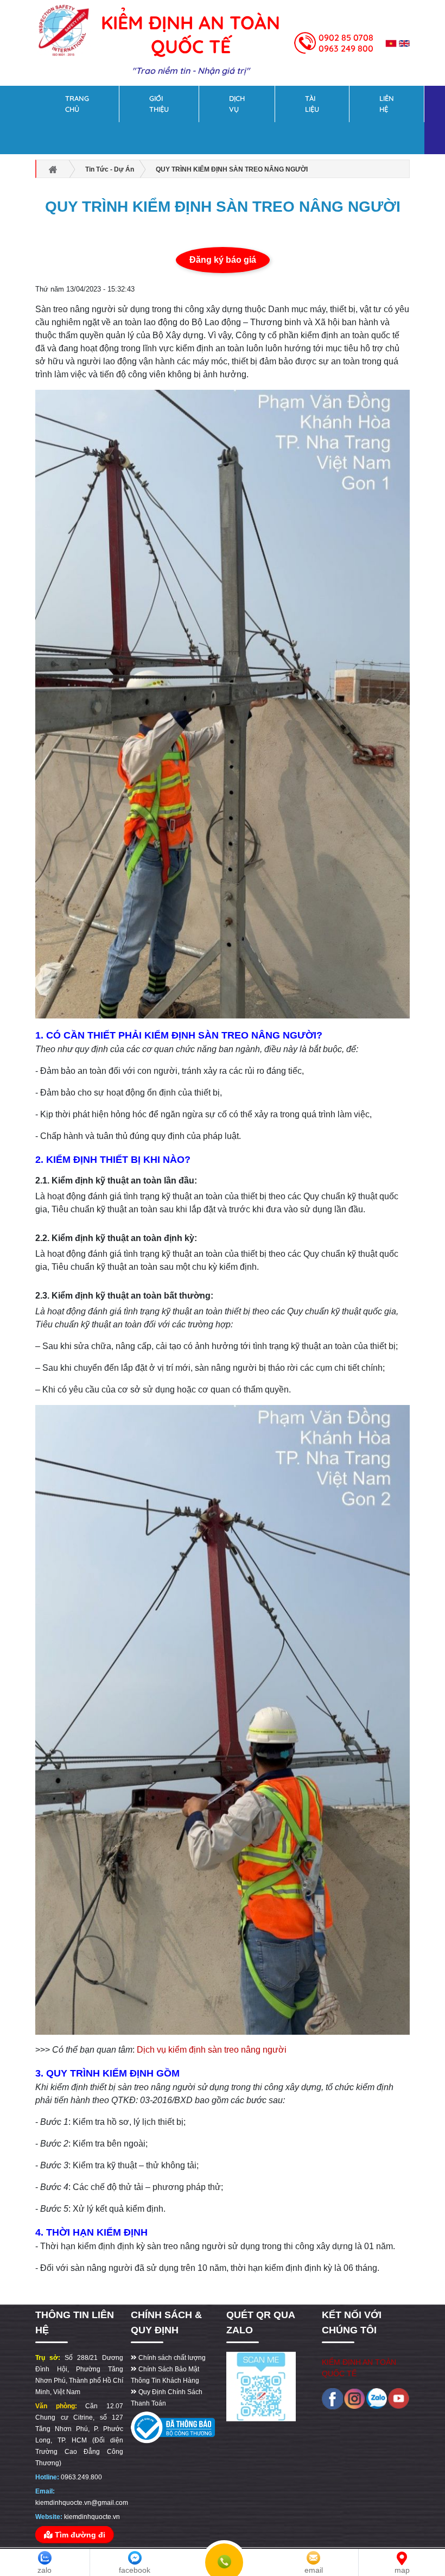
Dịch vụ (237, 104)
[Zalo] (377, 2399)
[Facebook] (333, 2399)
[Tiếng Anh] (404, 43)
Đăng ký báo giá (223, 260)
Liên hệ (387, 104)
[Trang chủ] (63, 27)
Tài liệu (312, 104)
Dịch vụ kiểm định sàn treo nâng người (212, 2050)
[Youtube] (399, 2399)
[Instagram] (355, 2399)
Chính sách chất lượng (171, 2358)
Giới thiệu (159, 104)
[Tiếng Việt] (391, 43)
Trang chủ (77, 104)
